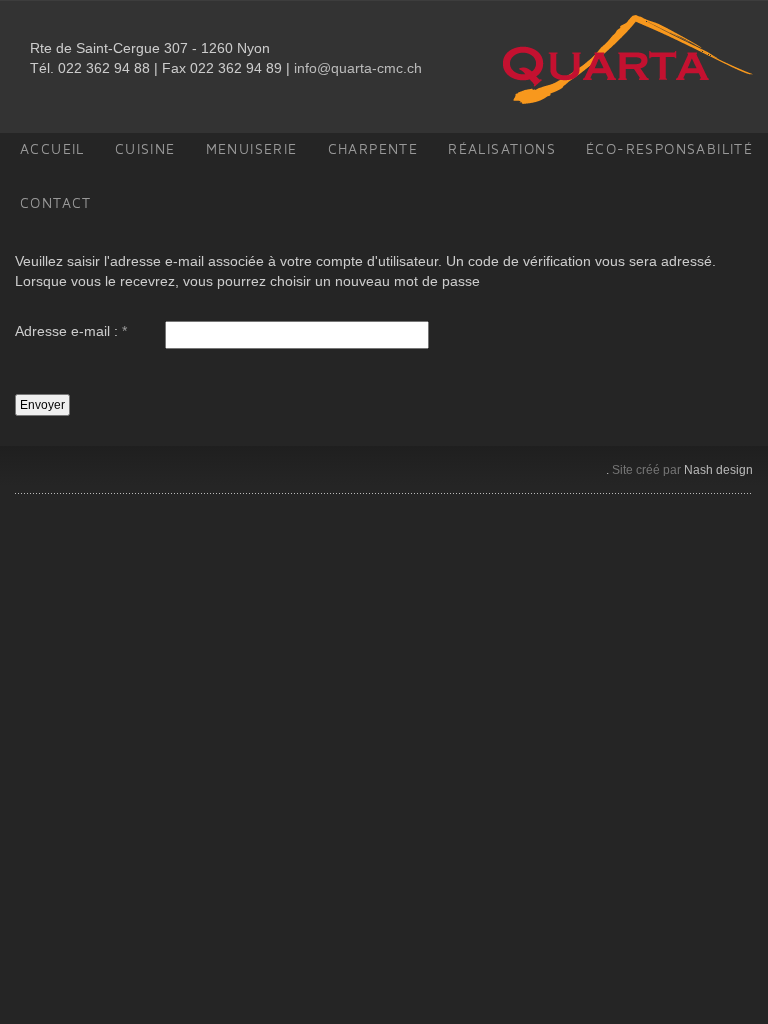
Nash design (718, 470)
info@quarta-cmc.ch (358, 68)
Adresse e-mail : (71, 331)
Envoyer (42, 405)
